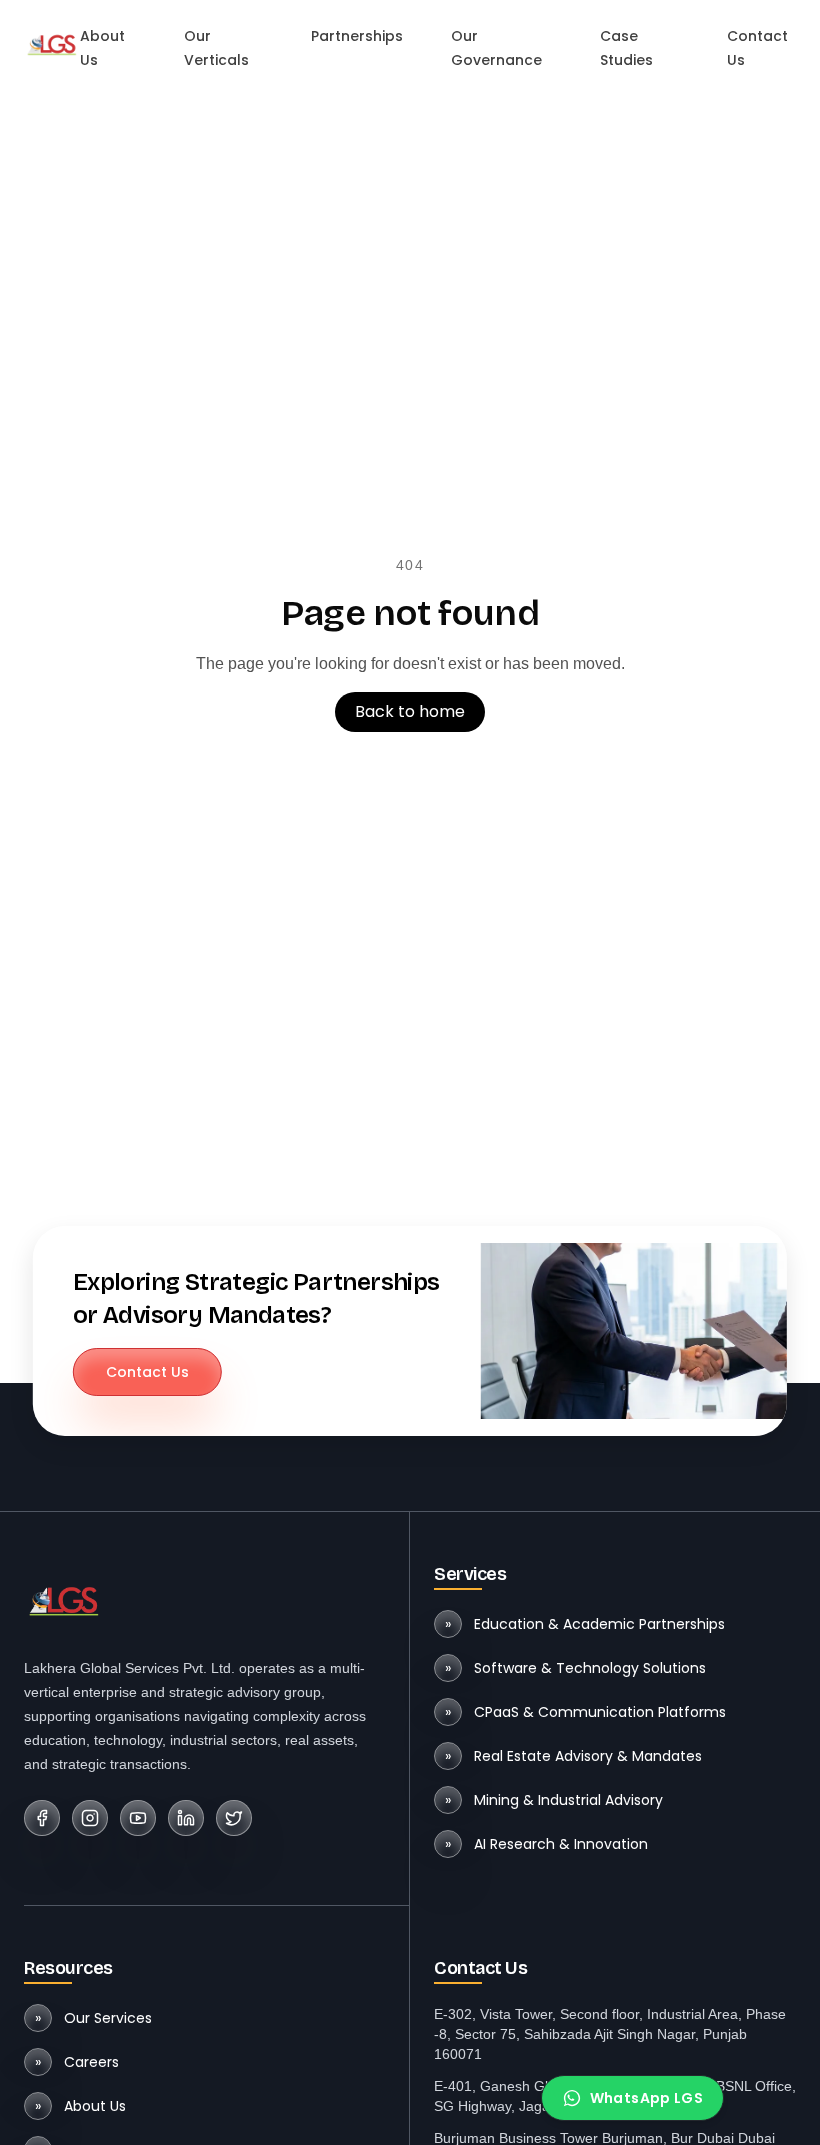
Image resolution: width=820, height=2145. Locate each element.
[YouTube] (138, 1818)
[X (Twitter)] (234, 1818)
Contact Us (147, 1372)
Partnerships (357, 36)
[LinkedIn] (186, 1818)
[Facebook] (42, 1818)
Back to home (410, 711)
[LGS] (52, 44)
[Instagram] (90, 1818)
